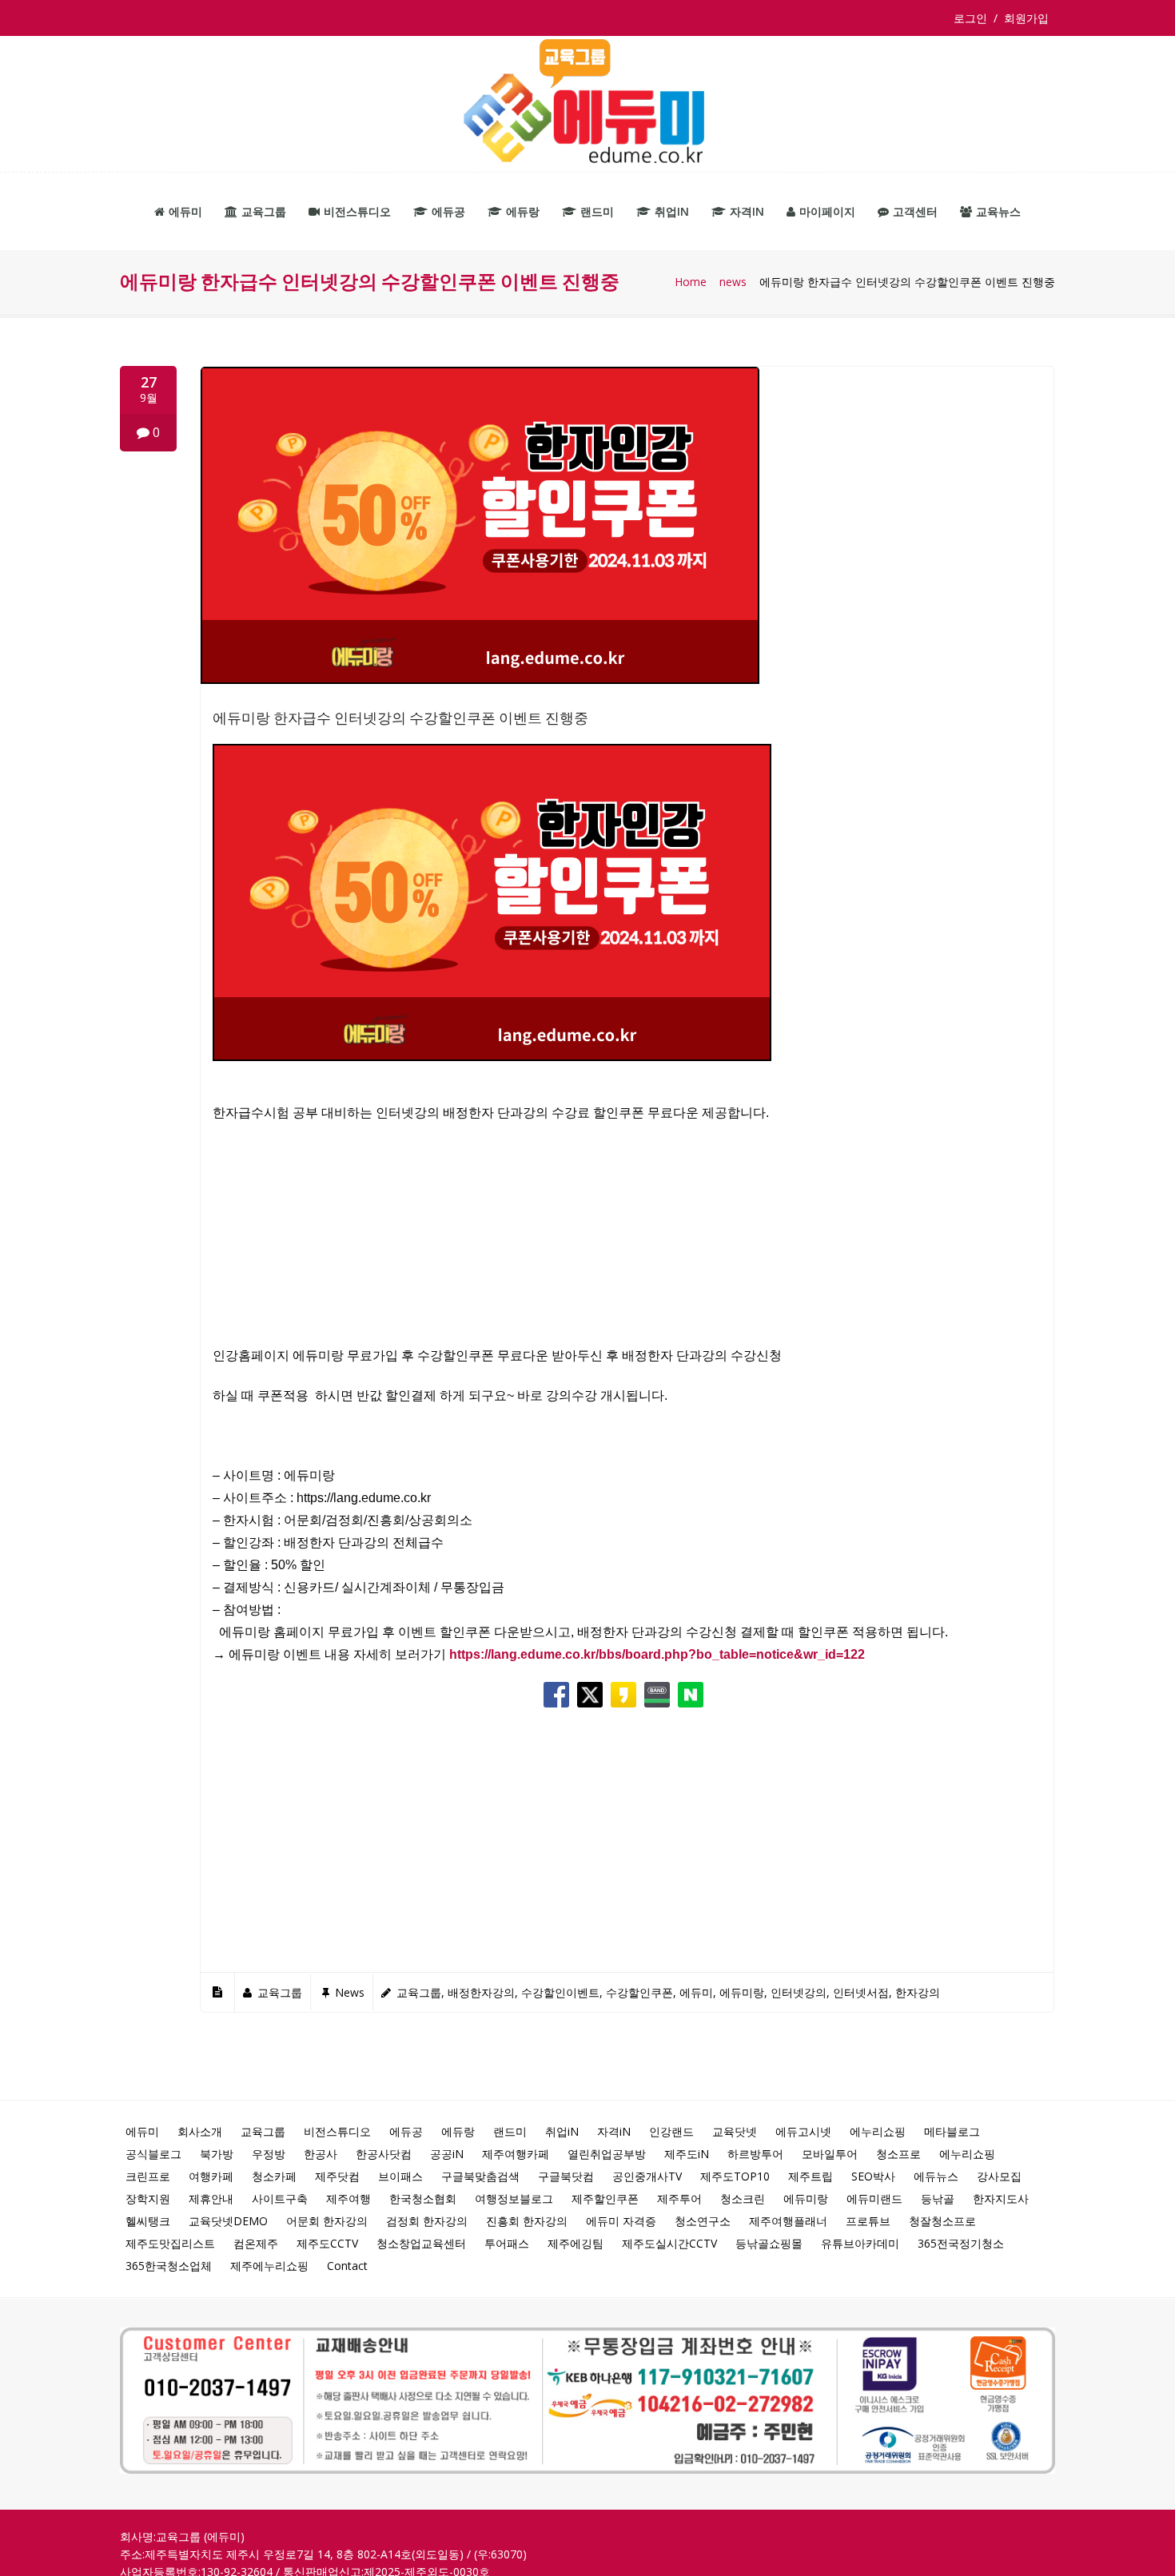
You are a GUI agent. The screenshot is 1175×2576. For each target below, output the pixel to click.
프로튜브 (868, 2221)
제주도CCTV (327, 2243)
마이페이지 (827, 211)
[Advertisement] (627, 1243)
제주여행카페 (516, 2154)
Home (691, 282)
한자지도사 (1001, 2198)
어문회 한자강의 (327, 2221)
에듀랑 (523, 211)
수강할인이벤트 (560, 1992)
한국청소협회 (423, 2198)
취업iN (672, 211)
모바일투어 (830, 2154)
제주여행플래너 (788, 2221)
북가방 (217, 2154)
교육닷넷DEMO (228, 2221)
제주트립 (811, 2176)
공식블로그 (153, 2154)
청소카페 (274, 2176)
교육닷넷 (735, 2131)
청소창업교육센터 (421, 2243)
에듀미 (185, 211)
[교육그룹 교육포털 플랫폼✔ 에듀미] (587, 104)
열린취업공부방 (607, 2154)
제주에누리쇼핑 (269, 2266)
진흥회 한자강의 (527, 2221)
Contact (347, 2266)
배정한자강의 (481, 1992)
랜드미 (597, 211)
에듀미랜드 (874, 2198)
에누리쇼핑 (878, 2131)
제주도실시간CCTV (669, 2243)
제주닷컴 (337, 2176)
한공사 (321, 2154)
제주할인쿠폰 (605, 2198)
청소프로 (898, 2154)
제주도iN (687, 2154)
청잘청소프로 (942, 2221)
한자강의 (918, 1992)
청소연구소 (703, 2221)
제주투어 (679, 2198)
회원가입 (1026, 18)
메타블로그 (952, 2131)
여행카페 (211, 2176)
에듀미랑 (742, 1992)
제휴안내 (211, 2198)
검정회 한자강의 (427, 2221)
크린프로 (148, 2176)
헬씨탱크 (148, 2221)
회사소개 (200, 2131)
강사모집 (999, 2176)
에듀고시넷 (803, 2131)
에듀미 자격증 (621, 2221)
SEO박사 (873, 2176)
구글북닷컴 (566, 2176)
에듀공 (448, 211)
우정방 (269, 2154)
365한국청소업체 (169, 2266)
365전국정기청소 (961, 2243)
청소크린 (743, 2198)
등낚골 (938, 2198)
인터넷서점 (861, 1992)
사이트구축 (280, 2198)
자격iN (747, 211)
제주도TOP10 (735, 2176)
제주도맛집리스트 (170, 2243)
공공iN (447, 2154)
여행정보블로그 (514, 2198)
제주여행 (349, 2198)
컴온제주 (256, 2243)
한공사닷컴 (384, 2154)
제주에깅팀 (576, 2243)
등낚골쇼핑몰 (769, 2243)
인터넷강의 (799, 1992)
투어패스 (507, 2243)
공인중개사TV (647, 2176)
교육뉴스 (998, 211)
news (733, 282)
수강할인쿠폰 (639, 1992)
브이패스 (400, 2176)
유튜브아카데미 (860, 2243)
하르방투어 (755, 2154)
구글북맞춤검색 (480, 2176)
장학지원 (148, 2198)
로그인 (974, 18)
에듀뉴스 (936, 2176)
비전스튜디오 (357, 211)
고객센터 (915, 211)
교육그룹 (264, 211)
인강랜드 (671, 2131)
